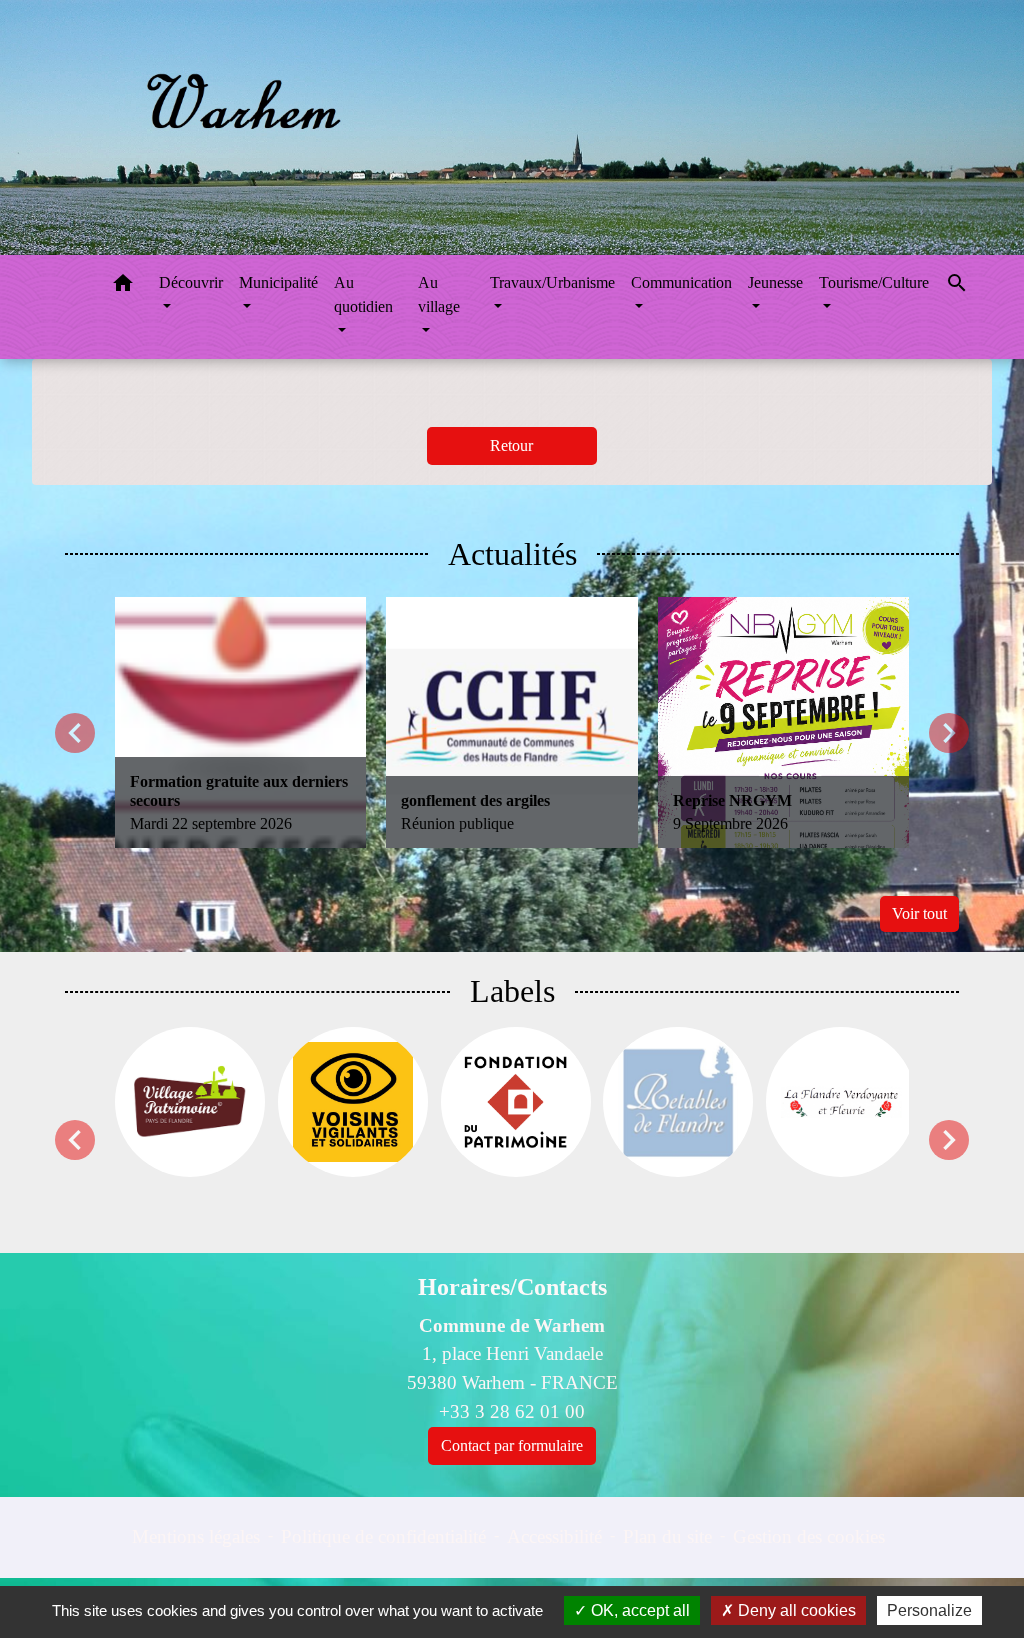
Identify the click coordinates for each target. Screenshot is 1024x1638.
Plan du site (667, 1536)
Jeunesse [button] (775, 282)
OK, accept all (638, 1610)
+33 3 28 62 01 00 (512, 1411)
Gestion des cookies (809, 1536)
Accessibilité (554, 1536)
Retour (511, 445)
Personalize (929, 1610)
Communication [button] (681, 282)
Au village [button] (439, 294)
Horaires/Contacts (512, 1287)
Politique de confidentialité (383, 1536)
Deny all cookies (795, 1610)
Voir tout (919, 913)
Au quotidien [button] (363, 294)
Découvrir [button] (191, 282)
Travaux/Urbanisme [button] (552, 282)
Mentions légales (196, 1536)
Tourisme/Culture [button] (874, 282)
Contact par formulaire (512, 1445)
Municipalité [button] (278, 282)
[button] (123, 286)
